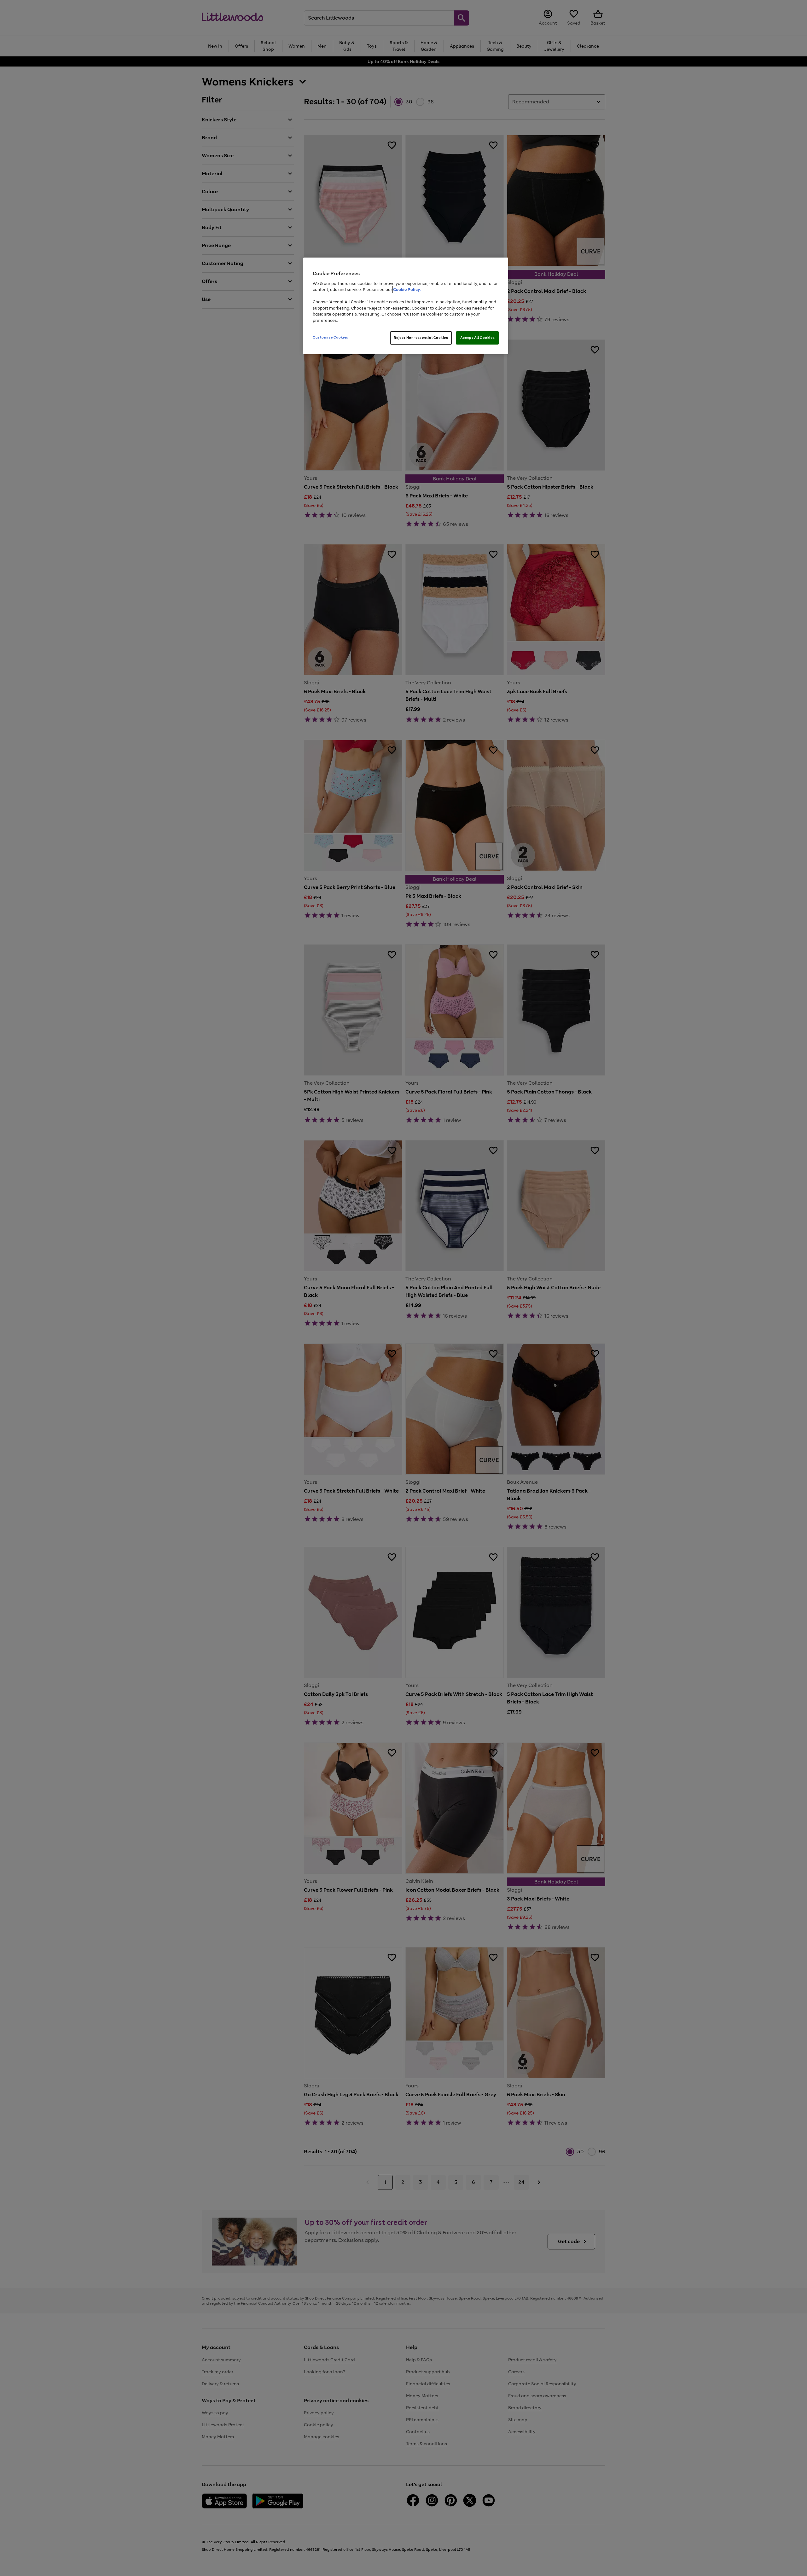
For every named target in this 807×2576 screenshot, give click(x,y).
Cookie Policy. (407, 290)
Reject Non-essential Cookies (421, 338)
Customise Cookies (331, 337)
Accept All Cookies (477, 338)
